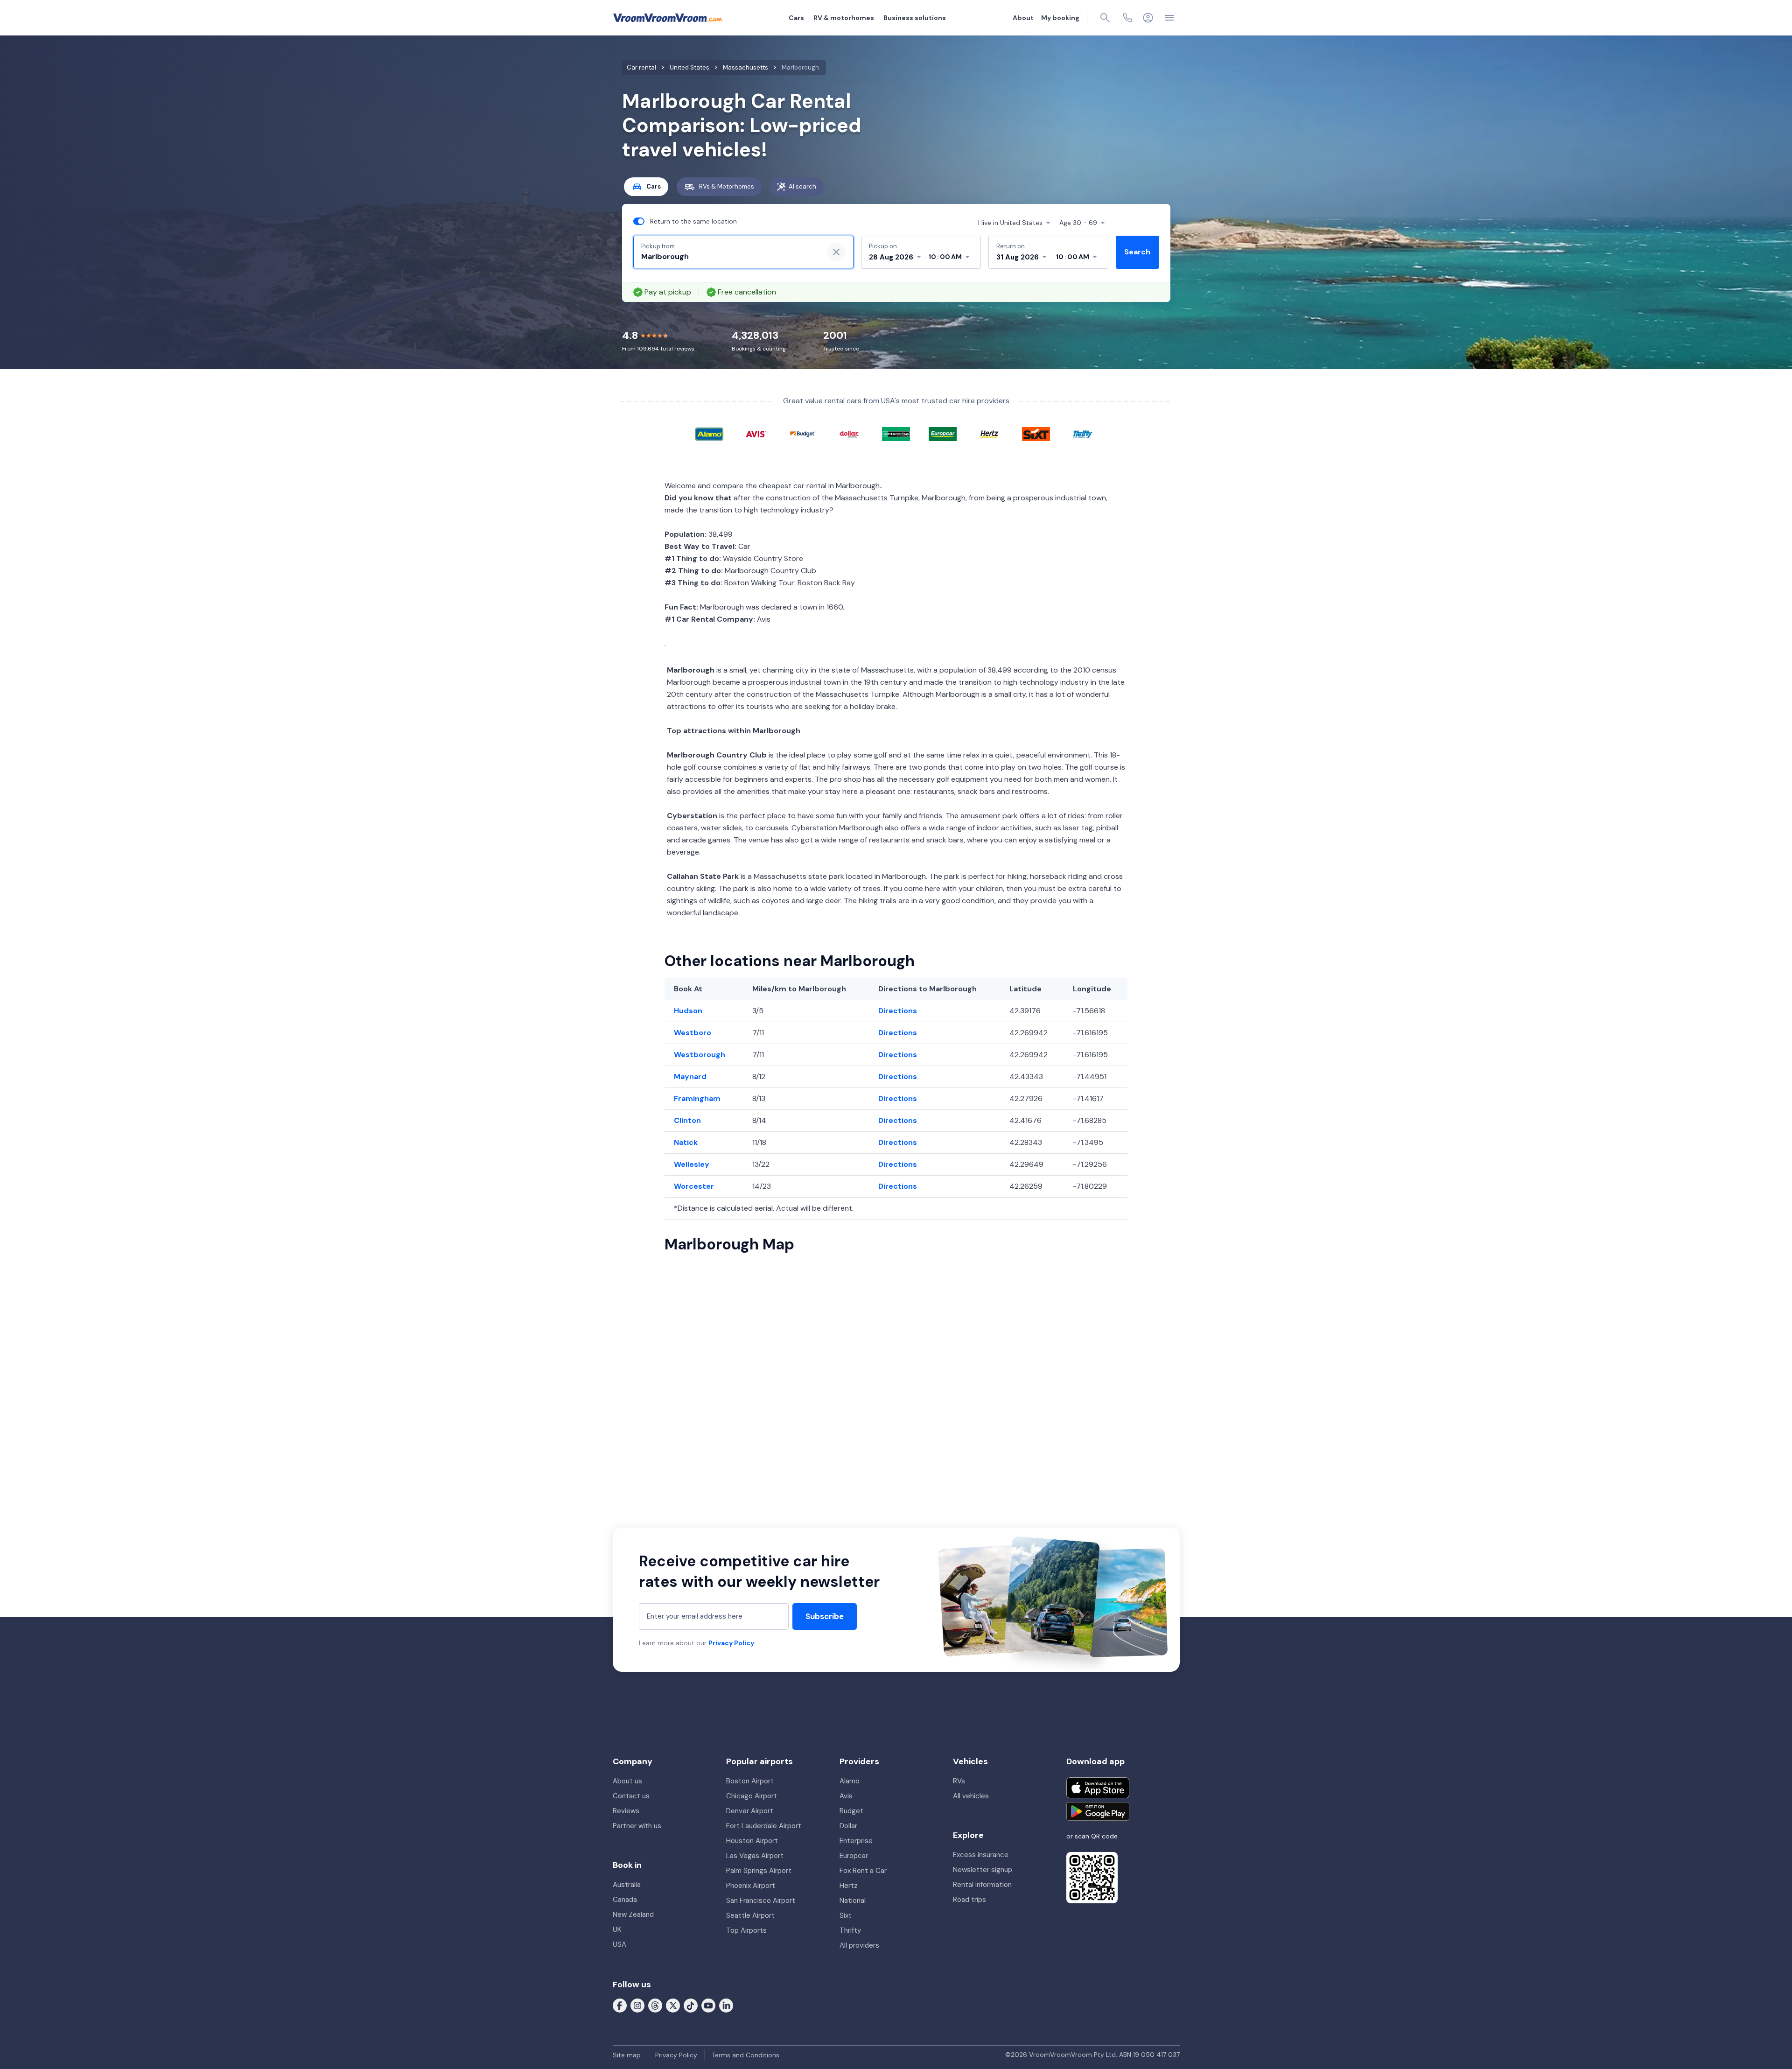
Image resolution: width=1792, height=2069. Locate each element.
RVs (959, 1781)
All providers (859, 1945)
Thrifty (850, 1930)
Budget (851, 1811)
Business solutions (915, 18)
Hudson (688, 1011)
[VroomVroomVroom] (668, 18)
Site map (627, 2055)
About (1023, 18)
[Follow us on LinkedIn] (726, 2005)
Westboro (693, 1033)
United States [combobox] (1010, 223)
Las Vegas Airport (755, 1856)
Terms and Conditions (745, 2055)
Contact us (631, 1796)
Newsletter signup (983, 1870)
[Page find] (1105, 18)
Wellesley (692, 1164)
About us (627, 1781)
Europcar (854, 1856)
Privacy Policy (731, 1643)
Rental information (982, 1885)
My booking (1060, 18)
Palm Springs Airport (759, 1871)
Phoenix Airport (751, 1886)
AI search (802, 186)
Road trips (969, 1900)
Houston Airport (752, 1841)
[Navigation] (1169, 18)
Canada (625, 1900)
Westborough (700, 1055)
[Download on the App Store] (1098, 1788)
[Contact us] (1127, 18)
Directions (898, 1011)
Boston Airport (750, 1781)
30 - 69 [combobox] (1078, 223)
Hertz (849, 1886)
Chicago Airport (752, 1796)
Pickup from (658, 246)
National (853, 1901)
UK (617, 1929)
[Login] (1148, 18)
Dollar (848, 1826)
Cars (796, 18)
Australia (627, 1885)
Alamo (850, 1781)
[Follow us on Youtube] (708, 2005)
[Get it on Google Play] (1098, 1811)
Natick (686, 1142)
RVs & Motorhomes (727, 186)
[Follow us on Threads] (655, 2005)
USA (619, 1944)
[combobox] (728, 257)
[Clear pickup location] (836, 252)
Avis (846, 1796)
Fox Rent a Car (863, 1871)
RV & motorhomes (844, 18)
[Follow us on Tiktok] (691, 2005)
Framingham (697, 1098)
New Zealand (633, 1915)
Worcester (694, 1186)
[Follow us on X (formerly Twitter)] (673, 2005)
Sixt (846, 1915)
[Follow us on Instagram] (637, 2005)
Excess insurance (981, 1855)
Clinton (687, 1120)
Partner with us (637, 1826)
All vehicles (971, 1796)
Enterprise (856, 1841)
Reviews (626, 1811)
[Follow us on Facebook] (620, 2005)
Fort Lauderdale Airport (764, 1826)
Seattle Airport (750, 1915)
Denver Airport (750, 1811)
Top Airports (746, 1930)
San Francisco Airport (761, 1901)
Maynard (690, 1077)
